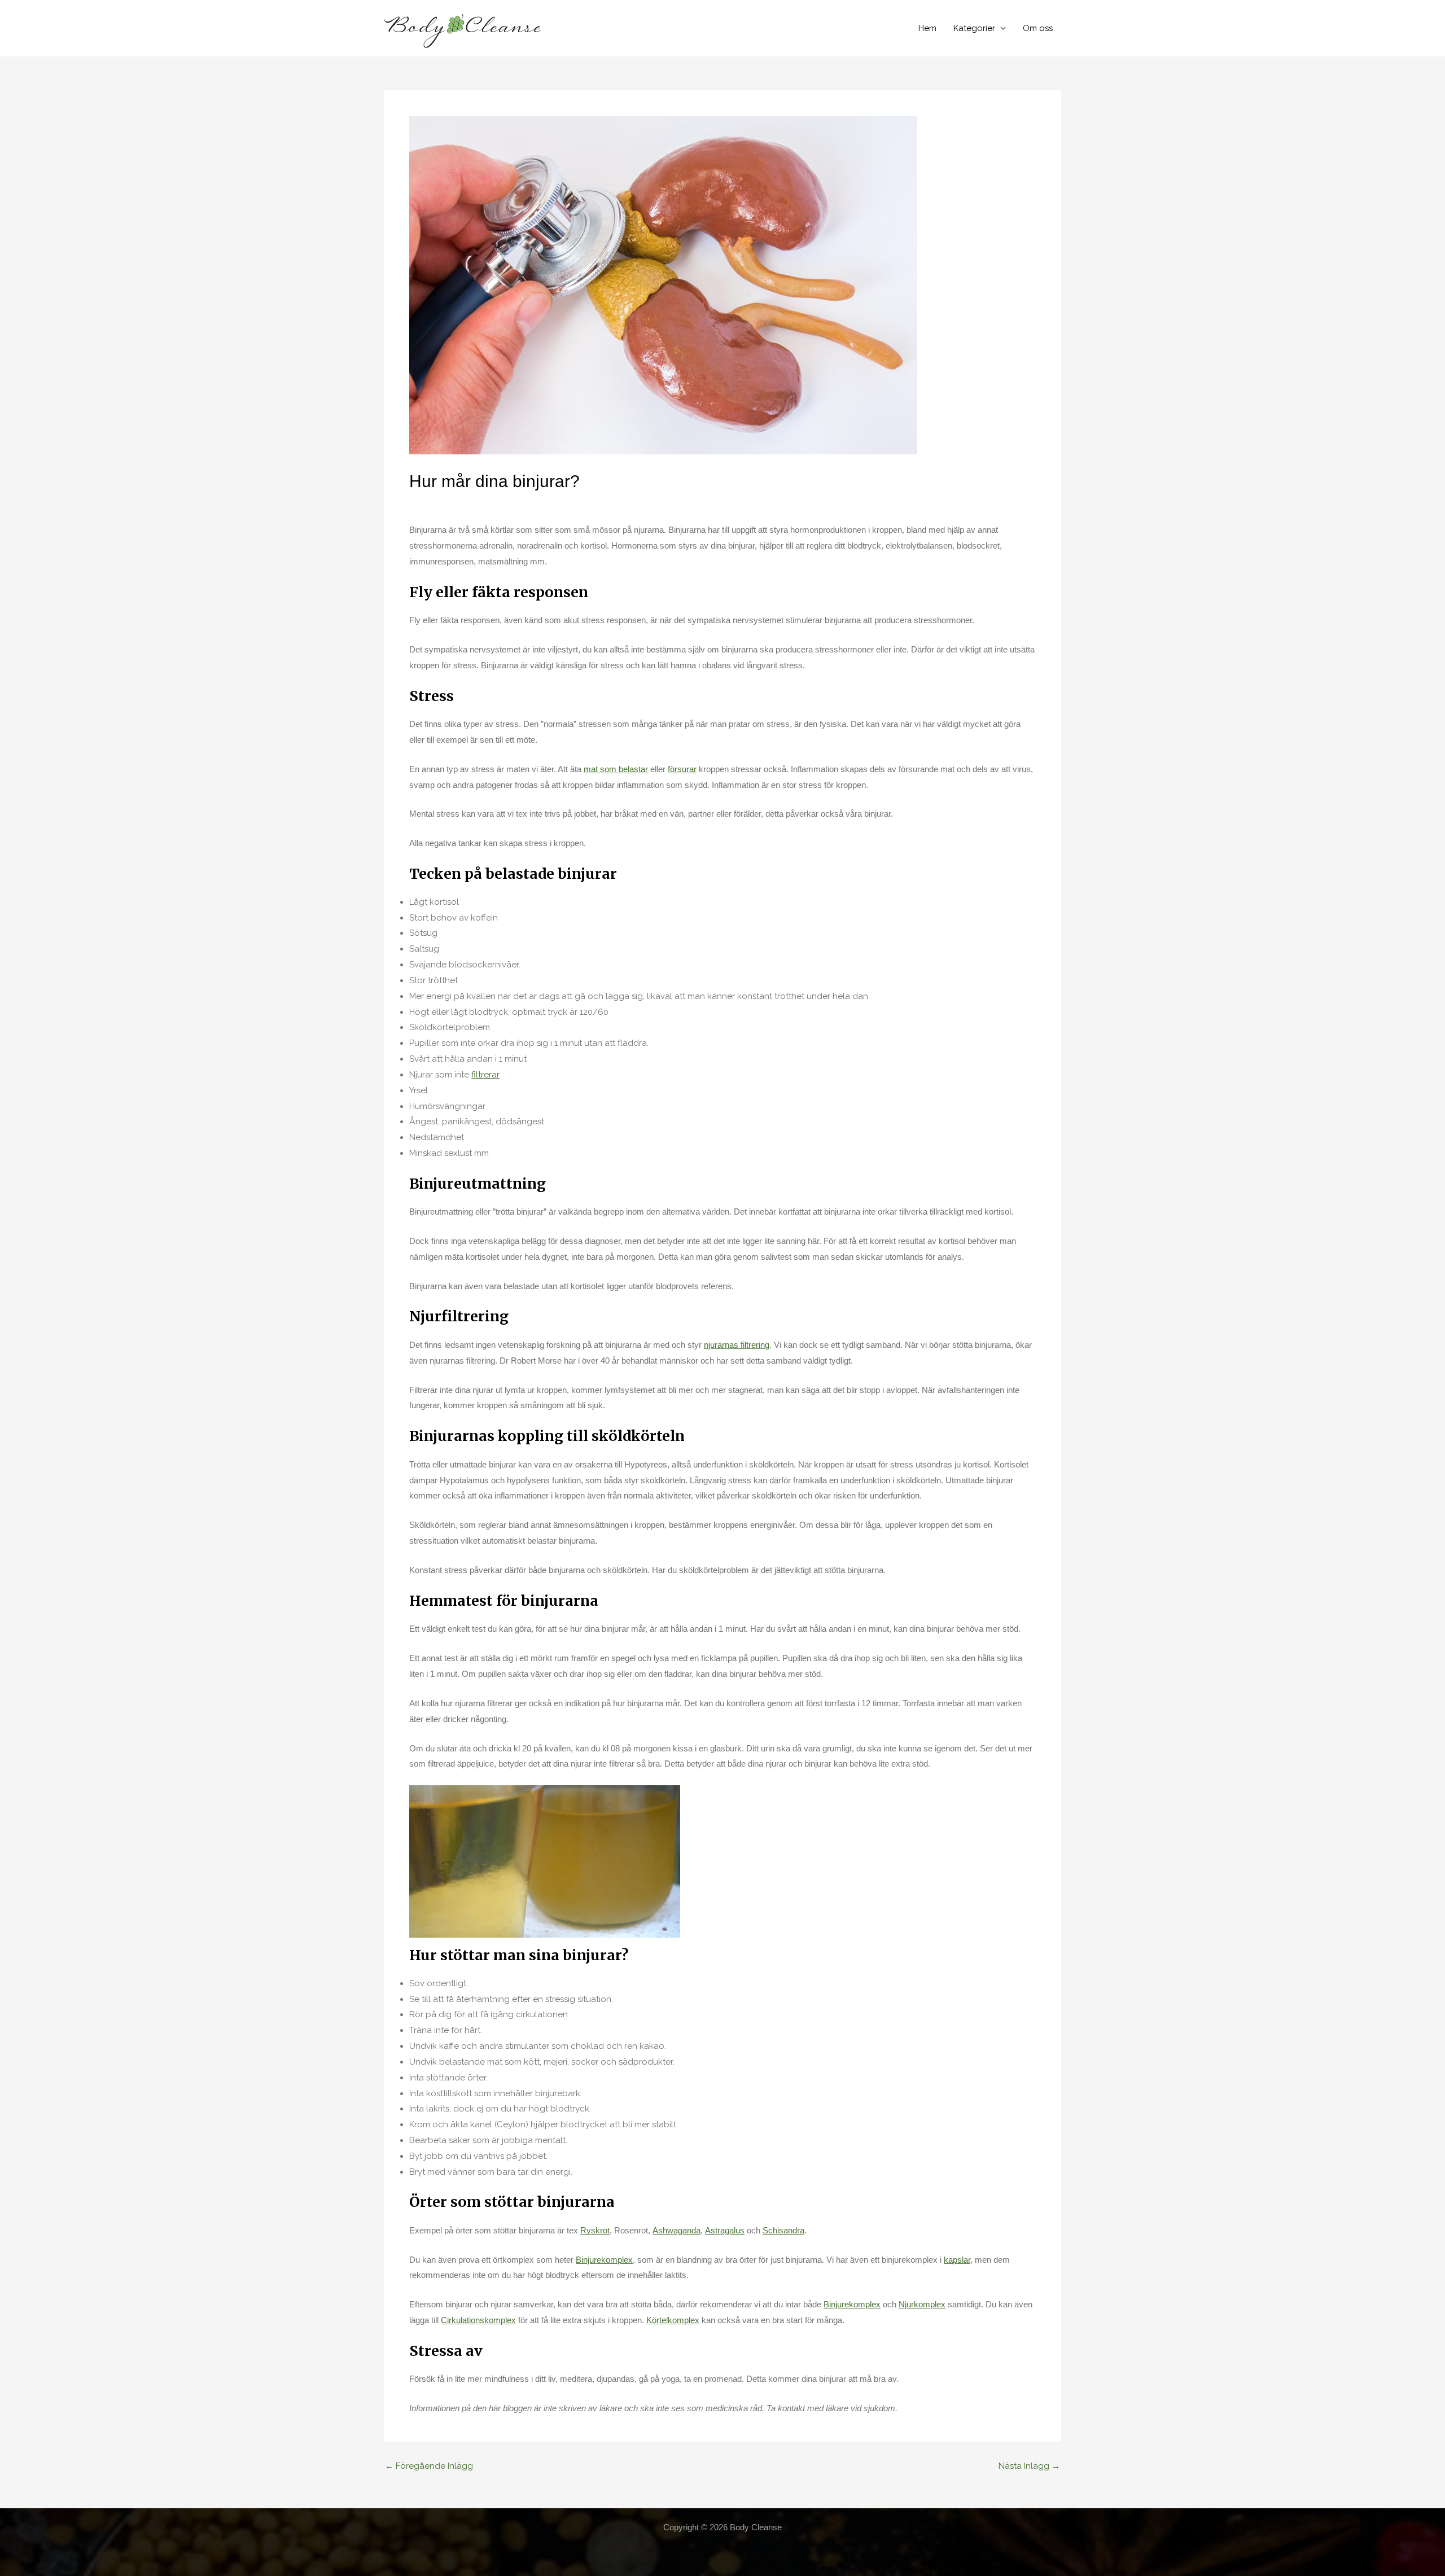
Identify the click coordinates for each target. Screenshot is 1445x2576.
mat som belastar (616, 769)
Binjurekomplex (604, 2260)
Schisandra (783, 2230)
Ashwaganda (676, 2230)
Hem (927, 28)
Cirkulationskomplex (478, 2320)
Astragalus (725, 2230)
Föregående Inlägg (429, 2466)
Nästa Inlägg (1029, 2466)
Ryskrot (595, 2230)
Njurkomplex (922, 2304)
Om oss (1038, 28)
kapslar (957, 2260)
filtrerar (485, 1075)
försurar (682, 769)
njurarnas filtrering (737, 1345)
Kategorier (974, 28)
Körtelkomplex (673, 2320)
